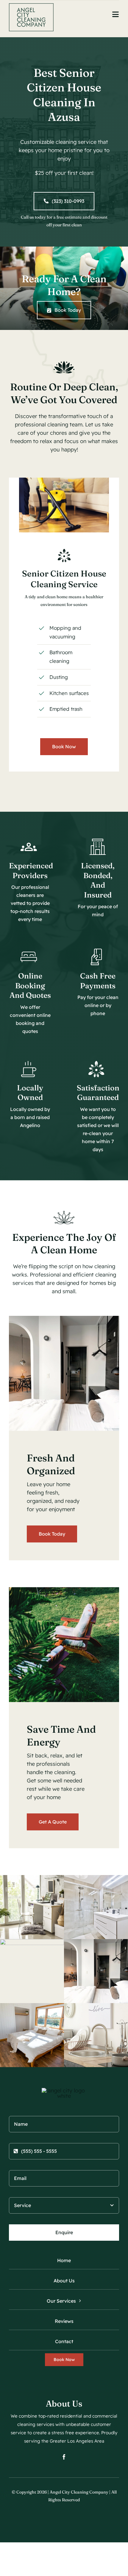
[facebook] (64, 2457)
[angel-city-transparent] (31, 6)
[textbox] (64, 95)
